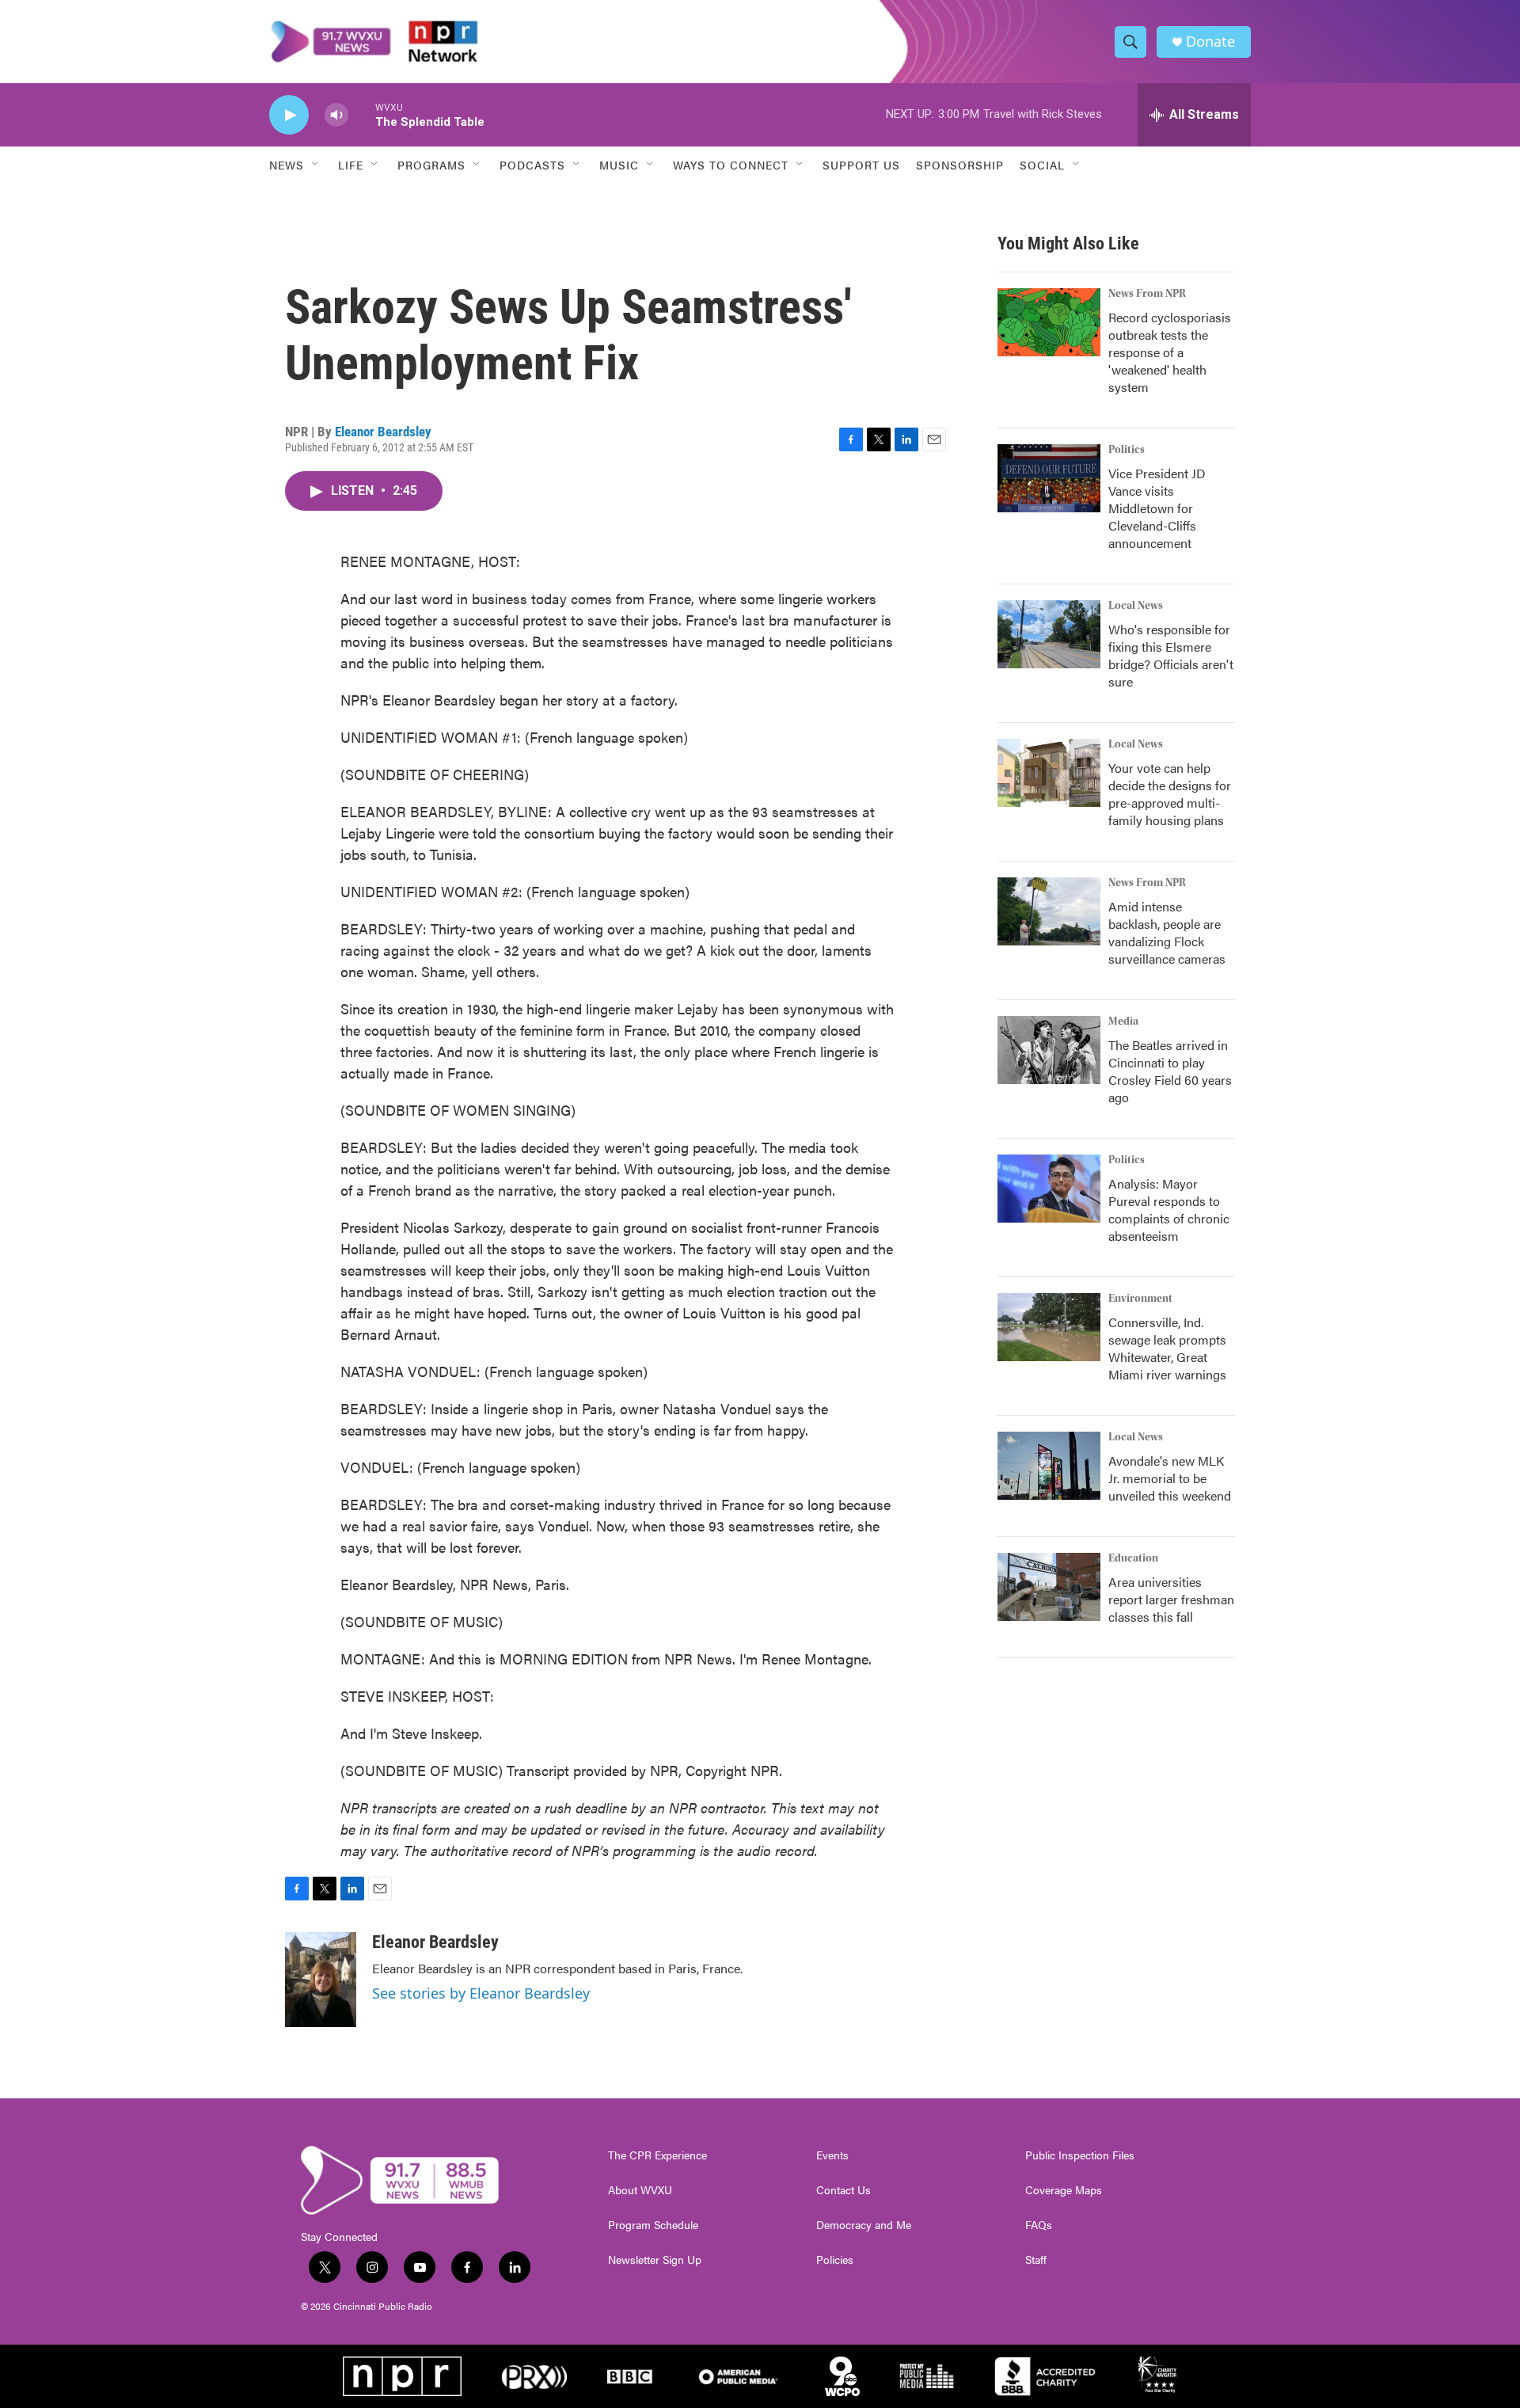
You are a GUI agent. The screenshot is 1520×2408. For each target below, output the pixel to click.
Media (1123, 1021)
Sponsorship (960, 165)
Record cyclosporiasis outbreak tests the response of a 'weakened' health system (1170, 352)
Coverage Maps (1064, 2190)
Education (1133, 1558)
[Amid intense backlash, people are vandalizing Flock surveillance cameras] (1049, 911)
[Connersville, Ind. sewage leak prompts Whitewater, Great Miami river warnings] (1049, 1327)
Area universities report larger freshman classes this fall (1171, 1599)
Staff (1036, 2260)
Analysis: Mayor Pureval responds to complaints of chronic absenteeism (1169, 1210)
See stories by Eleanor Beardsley (481, 1993)
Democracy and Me (864, 2225)
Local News (1136, 606)
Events (832, 2155)
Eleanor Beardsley (383, 432)
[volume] (336, 115)
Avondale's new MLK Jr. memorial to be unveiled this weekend (1170, 1478)
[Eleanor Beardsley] (321, 1980)
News (287, 165)
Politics (1127, 450)
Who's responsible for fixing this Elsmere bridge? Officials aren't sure (1171, 655)
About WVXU (640, 2190)
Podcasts (532, 165)
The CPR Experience (657, 2155)
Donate (1210, 42)
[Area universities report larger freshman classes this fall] (1049, 1587)
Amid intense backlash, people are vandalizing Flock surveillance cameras (1167, 932)
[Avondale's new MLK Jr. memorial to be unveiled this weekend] (1049, 1466)
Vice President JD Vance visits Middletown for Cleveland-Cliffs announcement (1157, 508)
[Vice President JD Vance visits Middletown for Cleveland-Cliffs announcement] (1049, 478)
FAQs (1039, 2225)
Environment (1140, 1299)
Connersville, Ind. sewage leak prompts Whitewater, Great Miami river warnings (1167, 1348)
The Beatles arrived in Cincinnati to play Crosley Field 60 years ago (1170, 1071)
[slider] (362, 114)
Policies (835, 2260)
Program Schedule (653, 2225)
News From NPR (1147, 294)
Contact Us (844, 2190)
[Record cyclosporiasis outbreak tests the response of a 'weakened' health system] (1049, 322)
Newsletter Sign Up (655, 2260)
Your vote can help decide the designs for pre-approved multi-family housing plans (1170, 794)
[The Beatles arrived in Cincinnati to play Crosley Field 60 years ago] (1049, 1050)
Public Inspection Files (1080, 2155)
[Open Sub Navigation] (316, 165)
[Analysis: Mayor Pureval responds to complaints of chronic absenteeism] (1049, 1189)
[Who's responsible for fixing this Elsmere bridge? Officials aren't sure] (1049, 634)
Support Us (861, 165)
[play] (289, 115)
